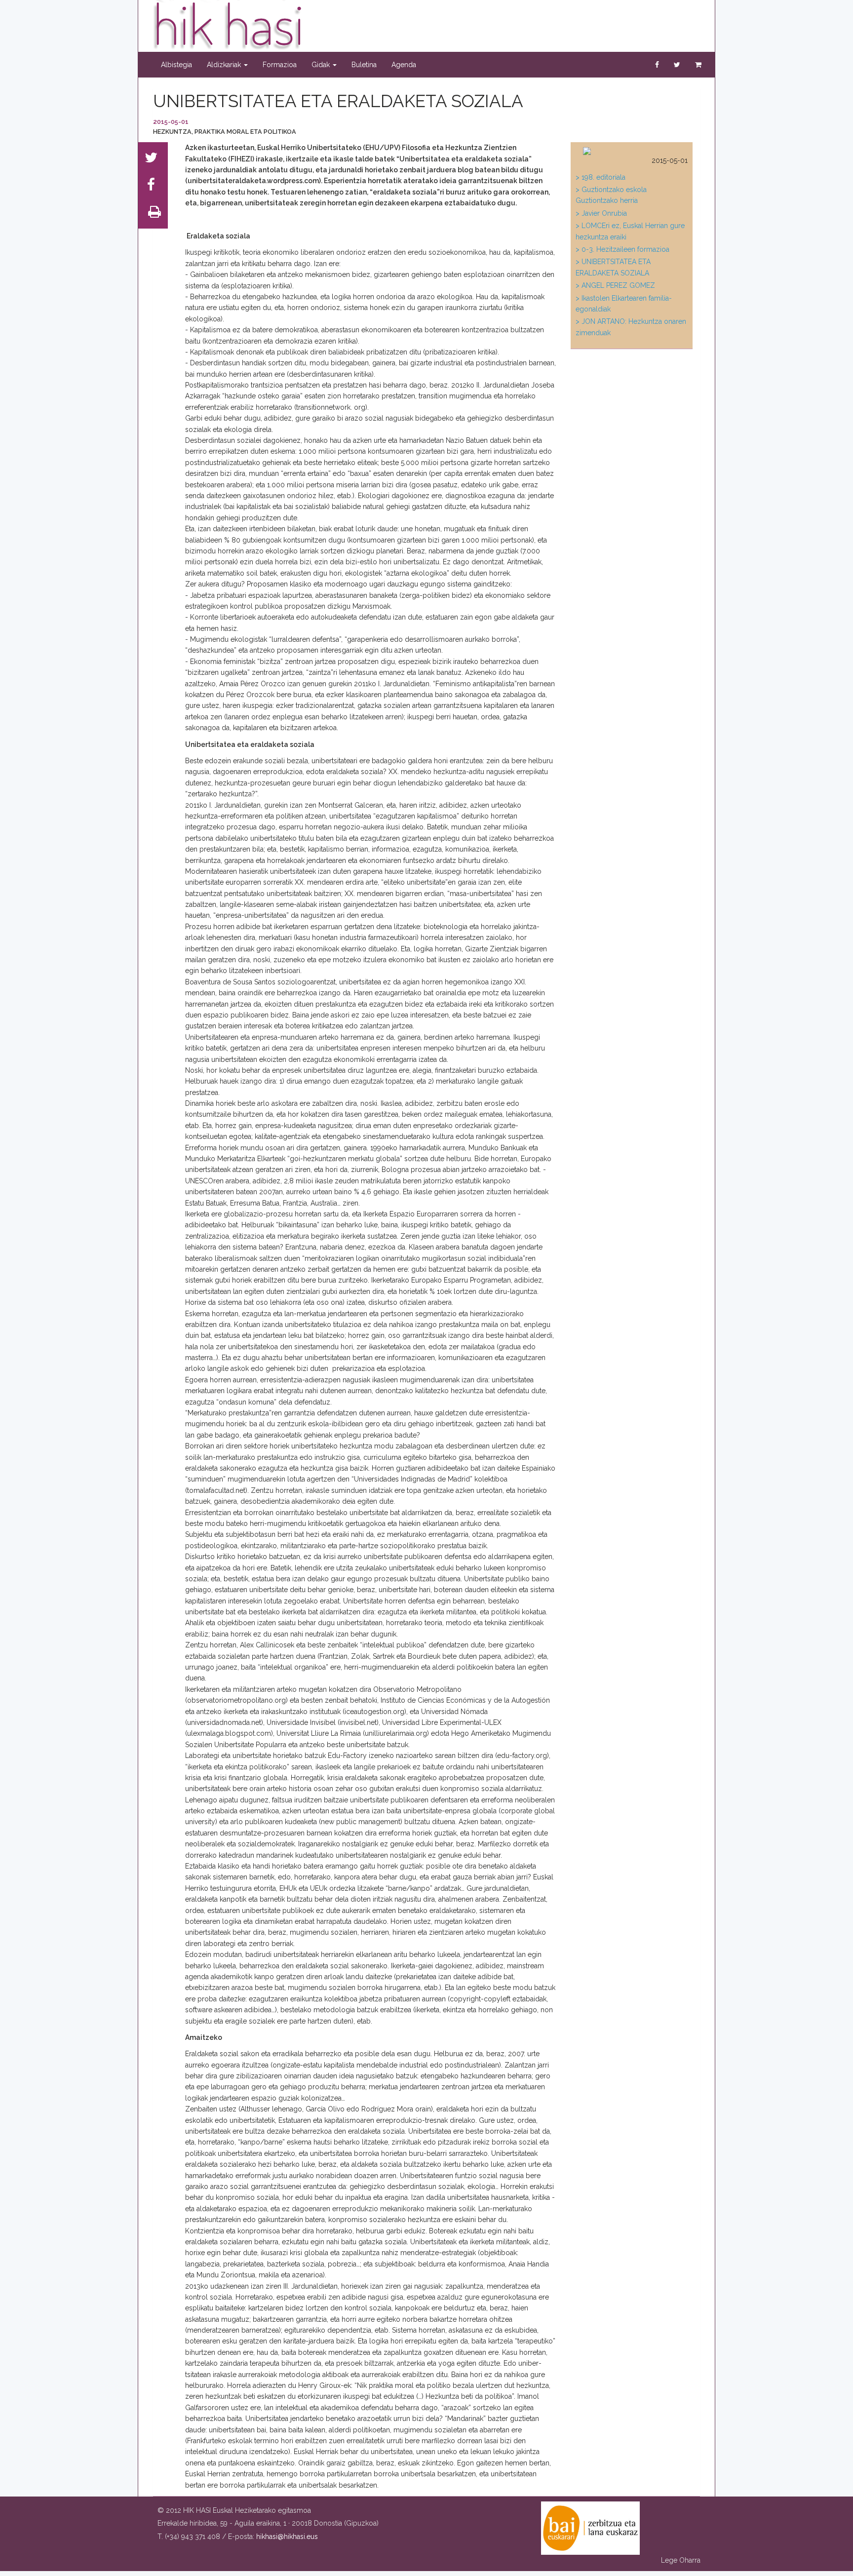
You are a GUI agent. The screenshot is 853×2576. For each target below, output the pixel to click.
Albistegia (176, 65)
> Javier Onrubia (601, 213)
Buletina (364, 65)
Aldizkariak (225, 65)
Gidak (322, 65)
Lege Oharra (681, 2560)
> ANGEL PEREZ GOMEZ (615, 285)
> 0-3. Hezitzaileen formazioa (622, 249)
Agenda (404, 65)
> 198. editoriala (601, 177)
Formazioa (280, 65)
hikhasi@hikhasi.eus (287, 2537)
